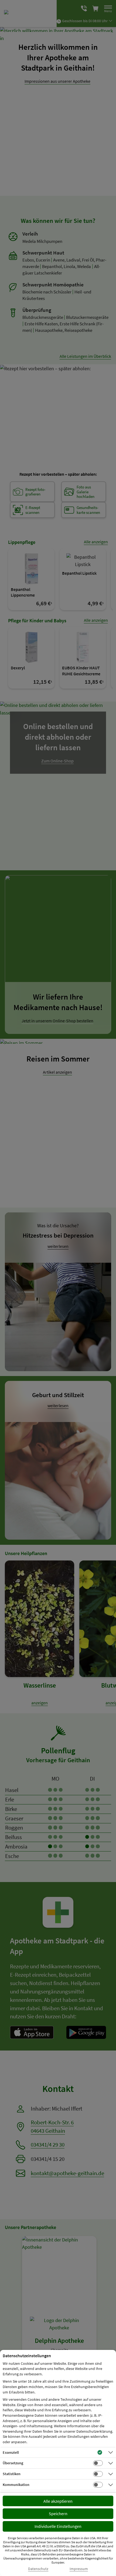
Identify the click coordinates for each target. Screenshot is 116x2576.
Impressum (79, 2569)
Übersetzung (13, 2463)
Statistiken (12, 2474)
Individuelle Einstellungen (58, 2526)
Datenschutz (38, 2569)
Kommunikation (16, 2485)
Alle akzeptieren (58, 2501)
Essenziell (11, 2452)
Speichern (58, 2514)
